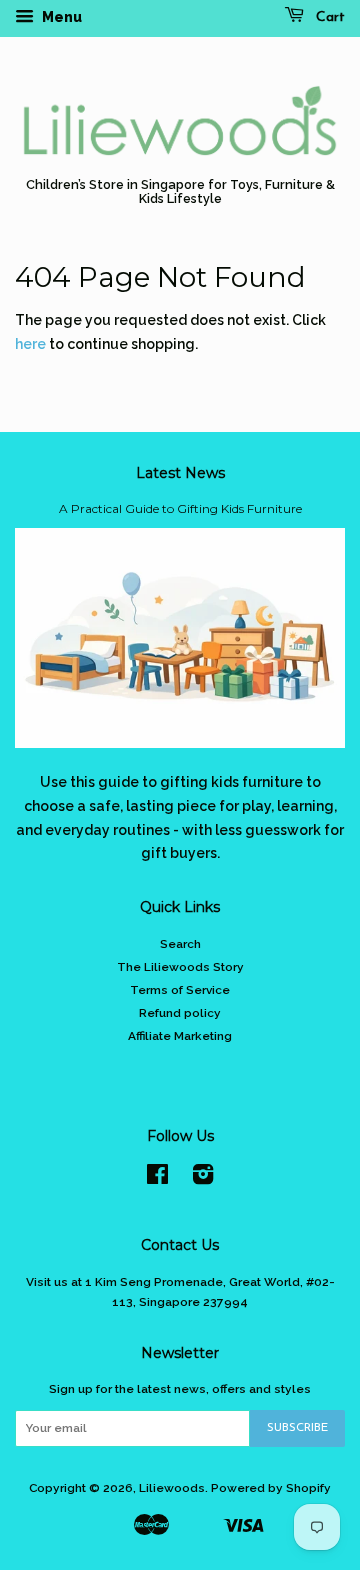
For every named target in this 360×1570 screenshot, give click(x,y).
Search (180, 944)
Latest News (180, 473)
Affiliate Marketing (180, 1036)
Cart (328, 17)
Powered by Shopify (271, 1488)
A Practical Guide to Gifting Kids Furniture (180, 508)
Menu (60, 17)
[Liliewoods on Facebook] (157, 1179)
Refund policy (180, 1013)
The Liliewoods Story (180, 967)
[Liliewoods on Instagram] (203, 1179)
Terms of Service (180, 990)
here (30, 344)
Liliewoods (172, 1488)
